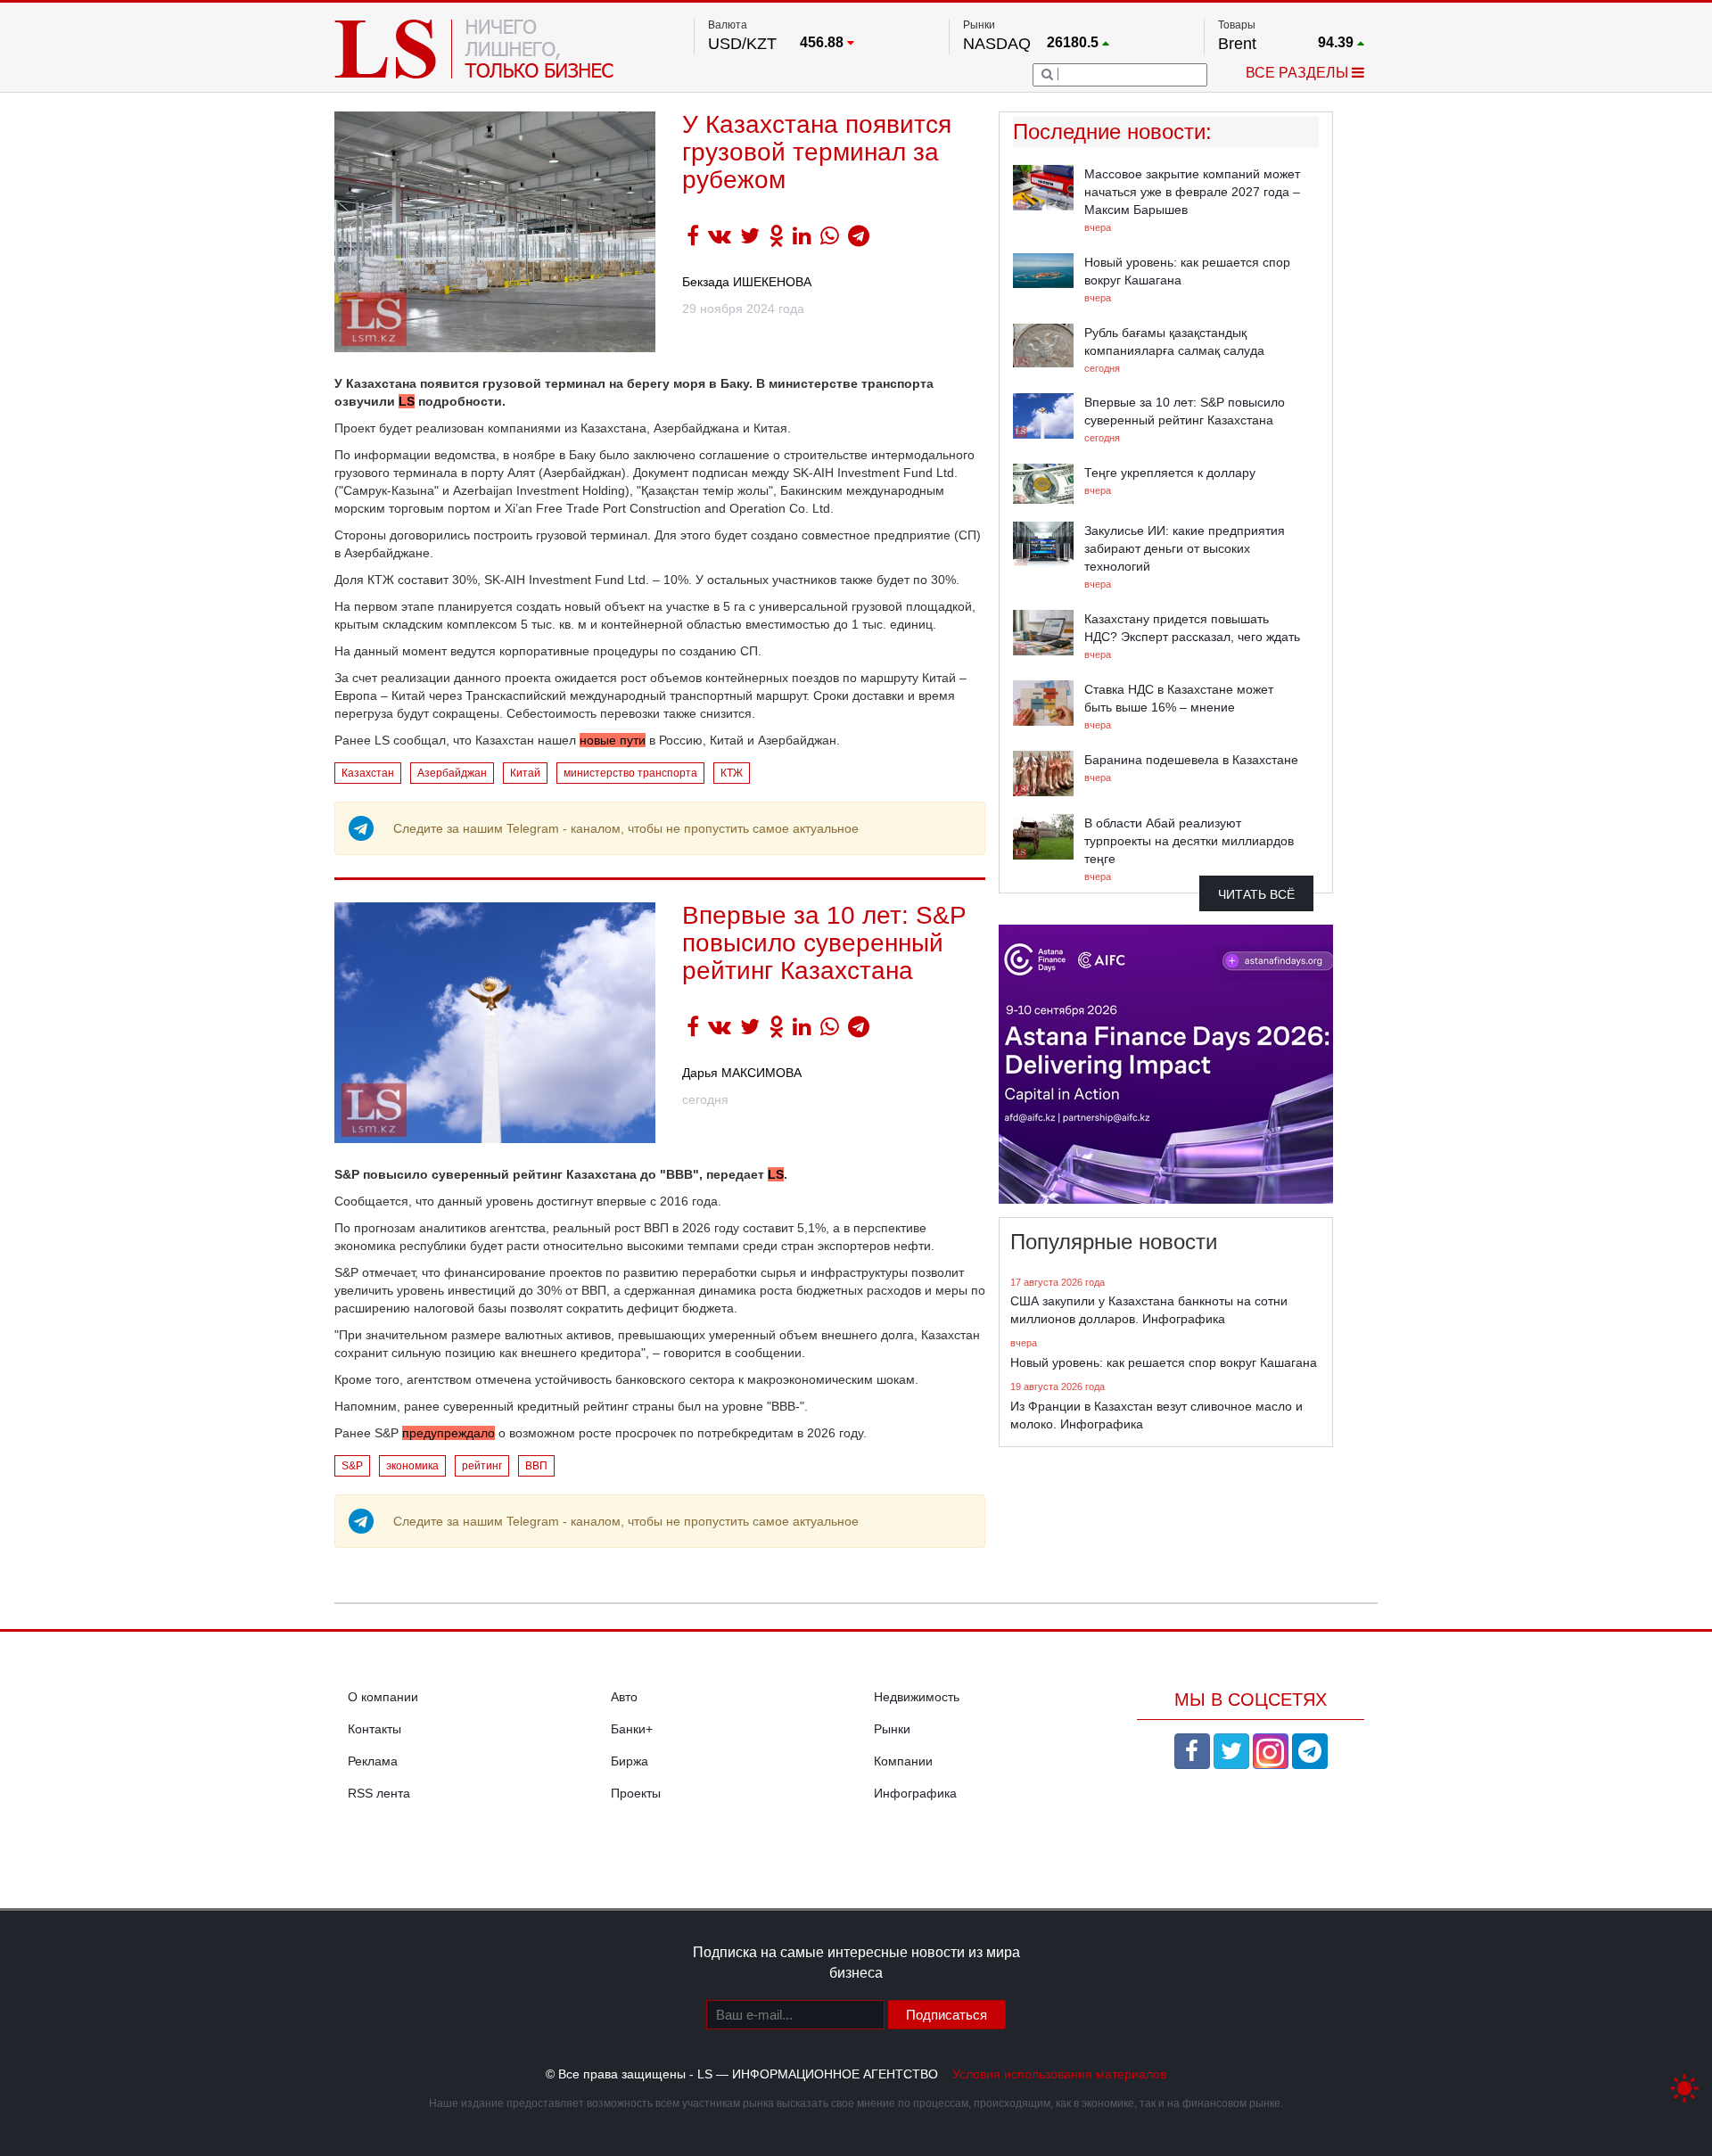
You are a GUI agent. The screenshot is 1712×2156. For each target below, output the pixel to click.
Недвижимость (917, 1697)
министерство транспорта (630, 773)
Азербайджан (452, 773)
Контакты (374, 1729)
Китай (525, 773)
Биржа (630, 1761)
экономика (412, 1466)
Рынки (892, 1729)
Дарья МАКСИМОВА (742, 1073)
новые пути (613, 740)
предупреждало (449, 1433)
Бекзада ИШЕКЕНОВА (747, 282)
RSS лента (379, 1793)
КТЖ (732, 773)
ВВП (536, 1466)
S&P (352, 1466)
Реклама (373, 1761)
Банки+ (632, 1729)
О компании (383, 1697)
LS (407, 401)
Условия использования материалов (1059, 2074)
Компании (903, 1761)
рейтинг (482, 1466)
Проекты (636, 1793)
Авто (624, 1697)
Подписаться (947, 2015)
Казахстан (368, 773)
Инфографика (915, 1793)
